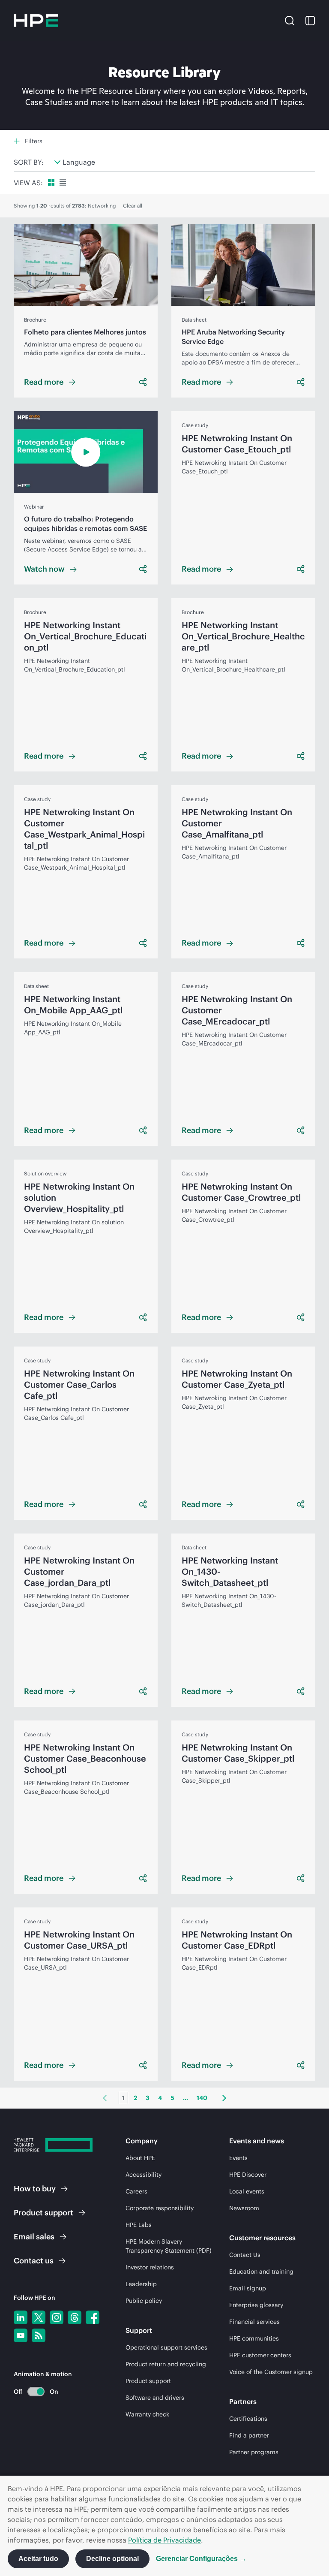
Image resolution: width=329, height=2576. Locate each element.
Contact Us (245, 2255)
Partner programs (254, 2452)
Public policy (144, 2301)
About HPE (140, 2158)
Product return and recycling (166, 2364)
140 (202, 2098)
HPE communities (254, 2338)
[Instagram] (57, 2317)
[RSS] (39, 2335)
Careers (136, 2191)
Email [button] (34, 2237)
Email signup (248, 2288)
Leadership (141, 2284)
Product (43, 2213)
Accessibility (144, 2175)
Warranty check (147, 2414)
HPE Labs (139, 2225)
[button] (290, 20)
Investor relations (150, 2267)
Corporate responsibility (160, 2208)
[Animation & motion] (36, 2392)
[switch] (31, 2391)
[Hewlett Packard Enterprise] (36, 21)
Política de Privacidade (164, 2540)
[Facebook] (93, 2317)
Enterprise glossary (256, 2305)
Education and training (261, 2272)
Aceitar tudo (38, 2559)
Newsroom (244, 2208)
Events (238, 2158)
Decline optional (112, 2559)
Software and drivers (155, 2398)
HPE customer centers (260, 2355)
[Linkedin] (21, 2317)
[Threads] (75, 2317)
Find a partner (249, 2435)
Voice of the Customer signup (271, 2372)
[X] (39, 2317)
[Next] (224, 2098)
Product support (148, 2381)
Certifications (248, 2419)
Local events (247, 2191)
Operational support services (166, 2347)
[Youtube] (21, 2335)
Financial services (254, 2322)
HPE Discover (248, 2175)
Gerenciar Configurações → (201, 2559)
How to (35, 2189)
